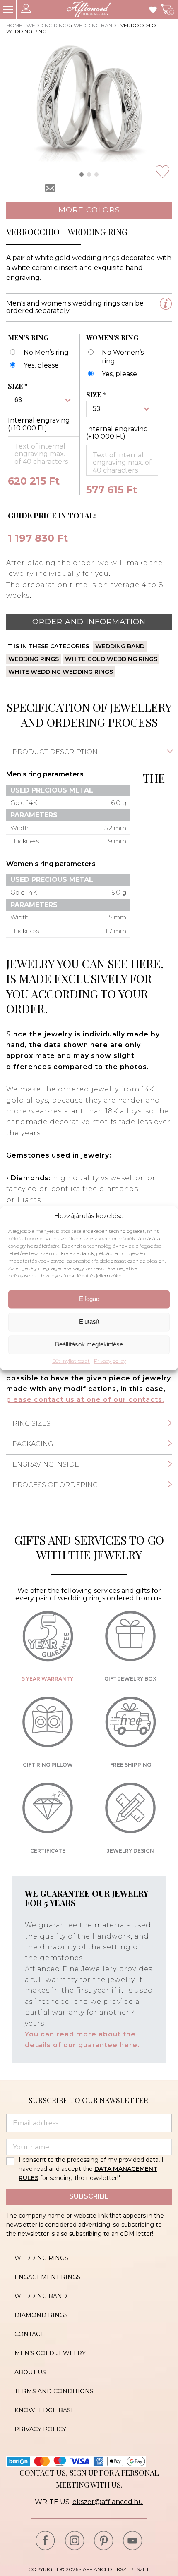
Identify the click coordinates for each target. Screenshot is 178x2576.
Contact (29, 2334)
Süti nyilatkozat (71, 1361)
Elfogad (89, 1299)
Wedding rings (48, 25)
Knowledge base (45, 2410)
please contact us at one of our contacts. (85, 1400)
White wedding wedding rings (61, 672)
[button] (82, 174)
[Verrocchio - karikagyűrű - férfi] (33, 366)
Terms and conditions (54, 2391)
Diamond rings (41, 2315)
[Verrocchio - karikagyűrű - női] (112, 374)
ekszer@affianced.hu (108, 2502)
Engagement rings (48, 2277)
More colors (89, 210)
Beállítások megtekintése (89, 1345)
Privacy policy (110, 1361)
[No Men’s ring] (38, 353)
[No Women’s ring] (119, 357)
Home (14, 25)
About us (30, 2372)
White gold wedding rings (111, 659)
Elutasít (89, 1322)
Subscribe (89, 2196)
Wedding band (95, 25)
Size (18, 386)
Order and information (89, 622)
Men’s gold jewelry (50, 2353)
